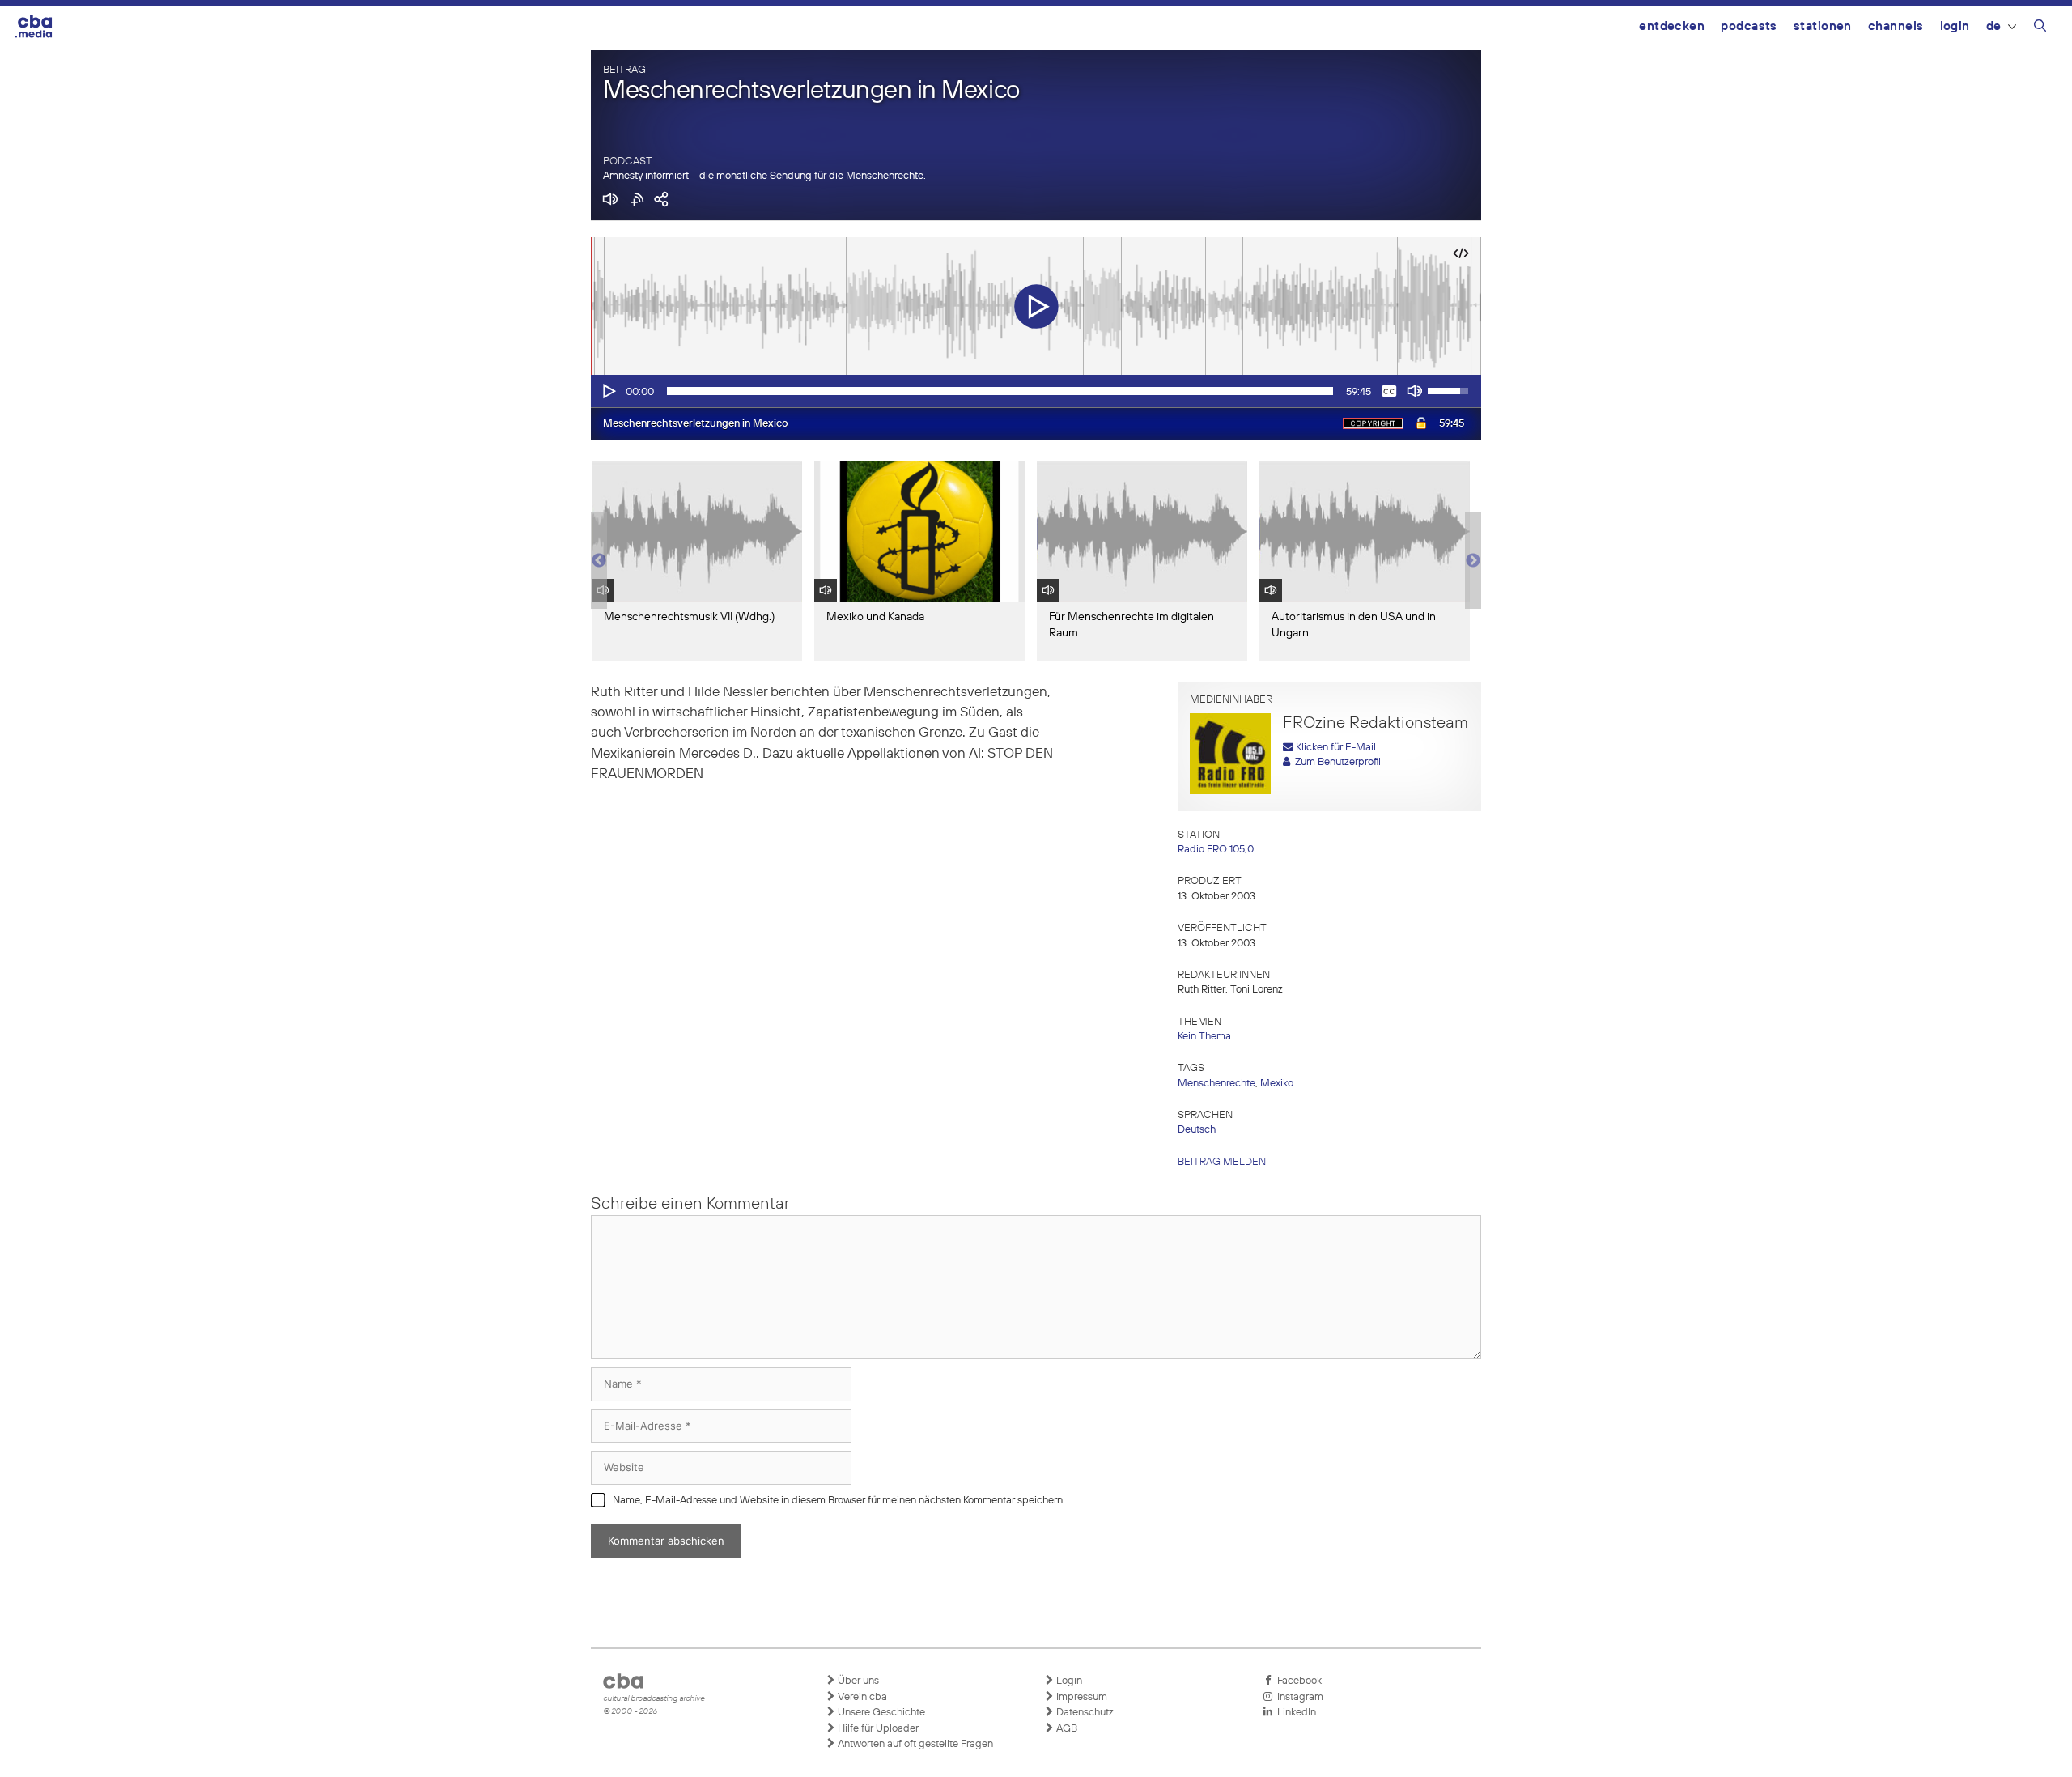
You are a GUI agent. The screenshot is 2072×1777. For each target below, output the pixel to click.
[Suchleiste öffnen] (2040, 28)
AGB (1066, 1729)
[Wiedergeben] (608, 391)
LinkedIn (1294, 1713)
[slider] (1000, 391)
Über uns (857, 1681)
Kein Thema (1204, 1037)
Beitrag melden (1222, 1162)
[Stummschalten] (1415, 391)
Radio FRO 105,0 (1216, 850)
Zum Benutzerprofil (1335, 762)
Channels (1896, 26)
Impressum (1081, 1697)
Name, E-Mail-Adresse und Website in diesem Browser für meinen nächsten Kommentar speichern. (839, 1501)
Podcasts (1749, 26)
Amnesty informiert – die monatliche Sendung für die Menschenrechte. (764, 176)
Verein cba (861, 1697)
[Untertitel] (1389, 391)
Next (1473, 561)
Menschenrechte (1216, 1084)
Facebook (1297, 1681)
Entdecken (1672, 26)
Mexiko (1277, 1084)
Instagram (1298, 1697)
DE (1994, 26)
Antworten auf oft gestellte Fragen (914, 1744)
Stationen (1823, 26)
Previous (599, 561)
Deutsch (1197, 1130)
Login (1955, 26)
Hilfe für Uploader (877, 1729)
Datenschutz (1084, 1713)
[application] (1036, 391)
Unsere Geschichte (880, 1713)
